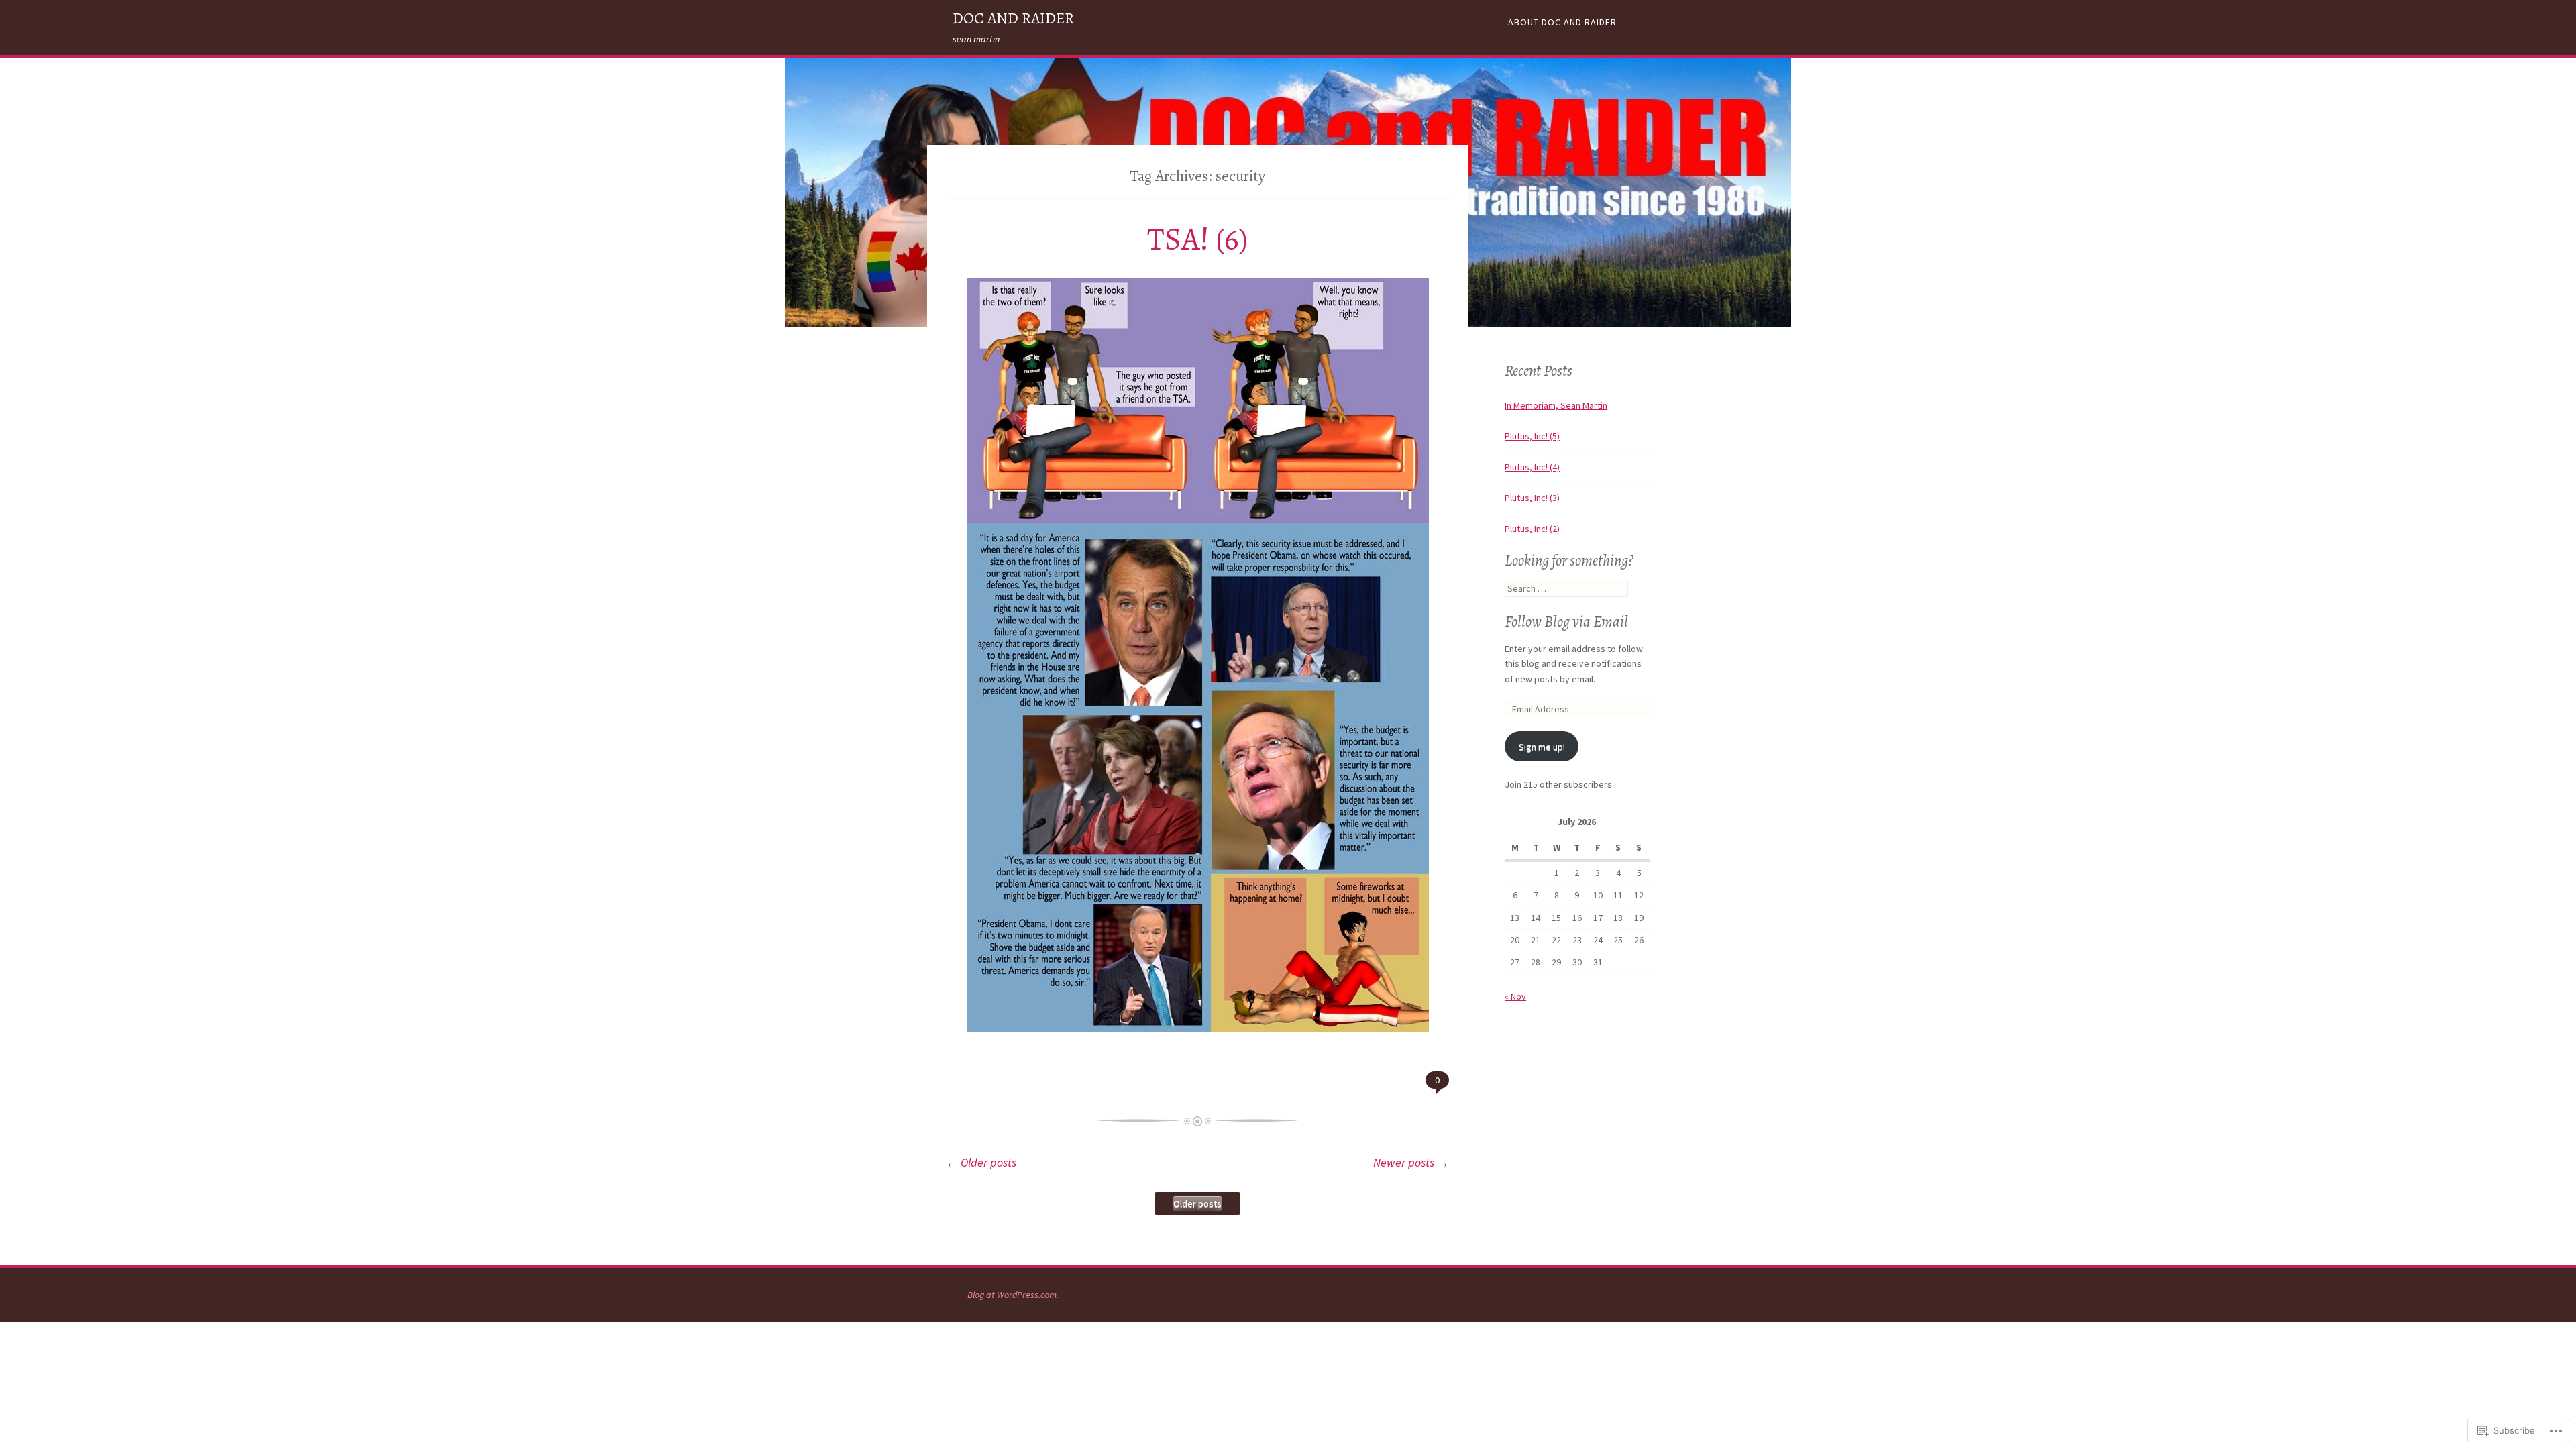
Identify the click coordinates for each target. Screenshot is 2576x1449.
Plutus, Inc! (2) (1532, 529)
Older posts (981, 1162)
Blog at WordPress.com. (1013, 1295)
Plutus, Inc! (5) (1532, 436)
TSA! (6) (1197, 239)
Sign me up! (1542, 747)
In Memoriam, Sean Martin (1556, 405)
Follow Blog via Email (1566, 622)
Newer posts (1411, 1162)
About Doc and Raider (1562, 22)
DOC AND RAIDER (1013, 18)
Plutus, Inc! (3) (1532, 498)
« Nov (1515, 996)
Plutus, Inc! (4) (1532, 467)
